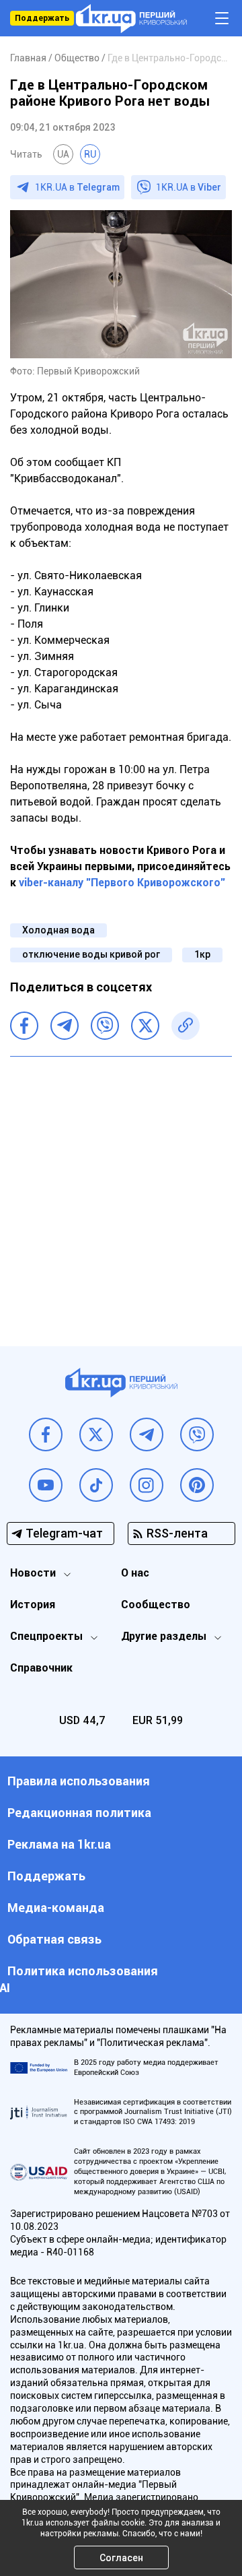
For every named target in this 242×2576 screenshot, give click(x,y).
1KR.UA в (77, 187)
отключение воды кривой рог (91, 954)
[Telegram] (65, 1026)
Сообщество (156, 1605)
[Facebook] (24, 1026)
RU (90, 154)
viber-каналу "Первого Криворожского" (122, 883)
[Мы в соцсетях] (46, 1434)
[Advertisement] (121, 1191)
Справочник (41, 1668)
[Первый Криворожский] (131, 19)
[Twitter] (145, 1026)
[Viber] (105, 1026)
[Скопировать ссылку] (186, 1026)
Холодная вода (58, 930)
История (33, 1605)
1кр (202, 954)
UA (63, 154)
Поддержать (42, 18)
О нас (135, 1573)
